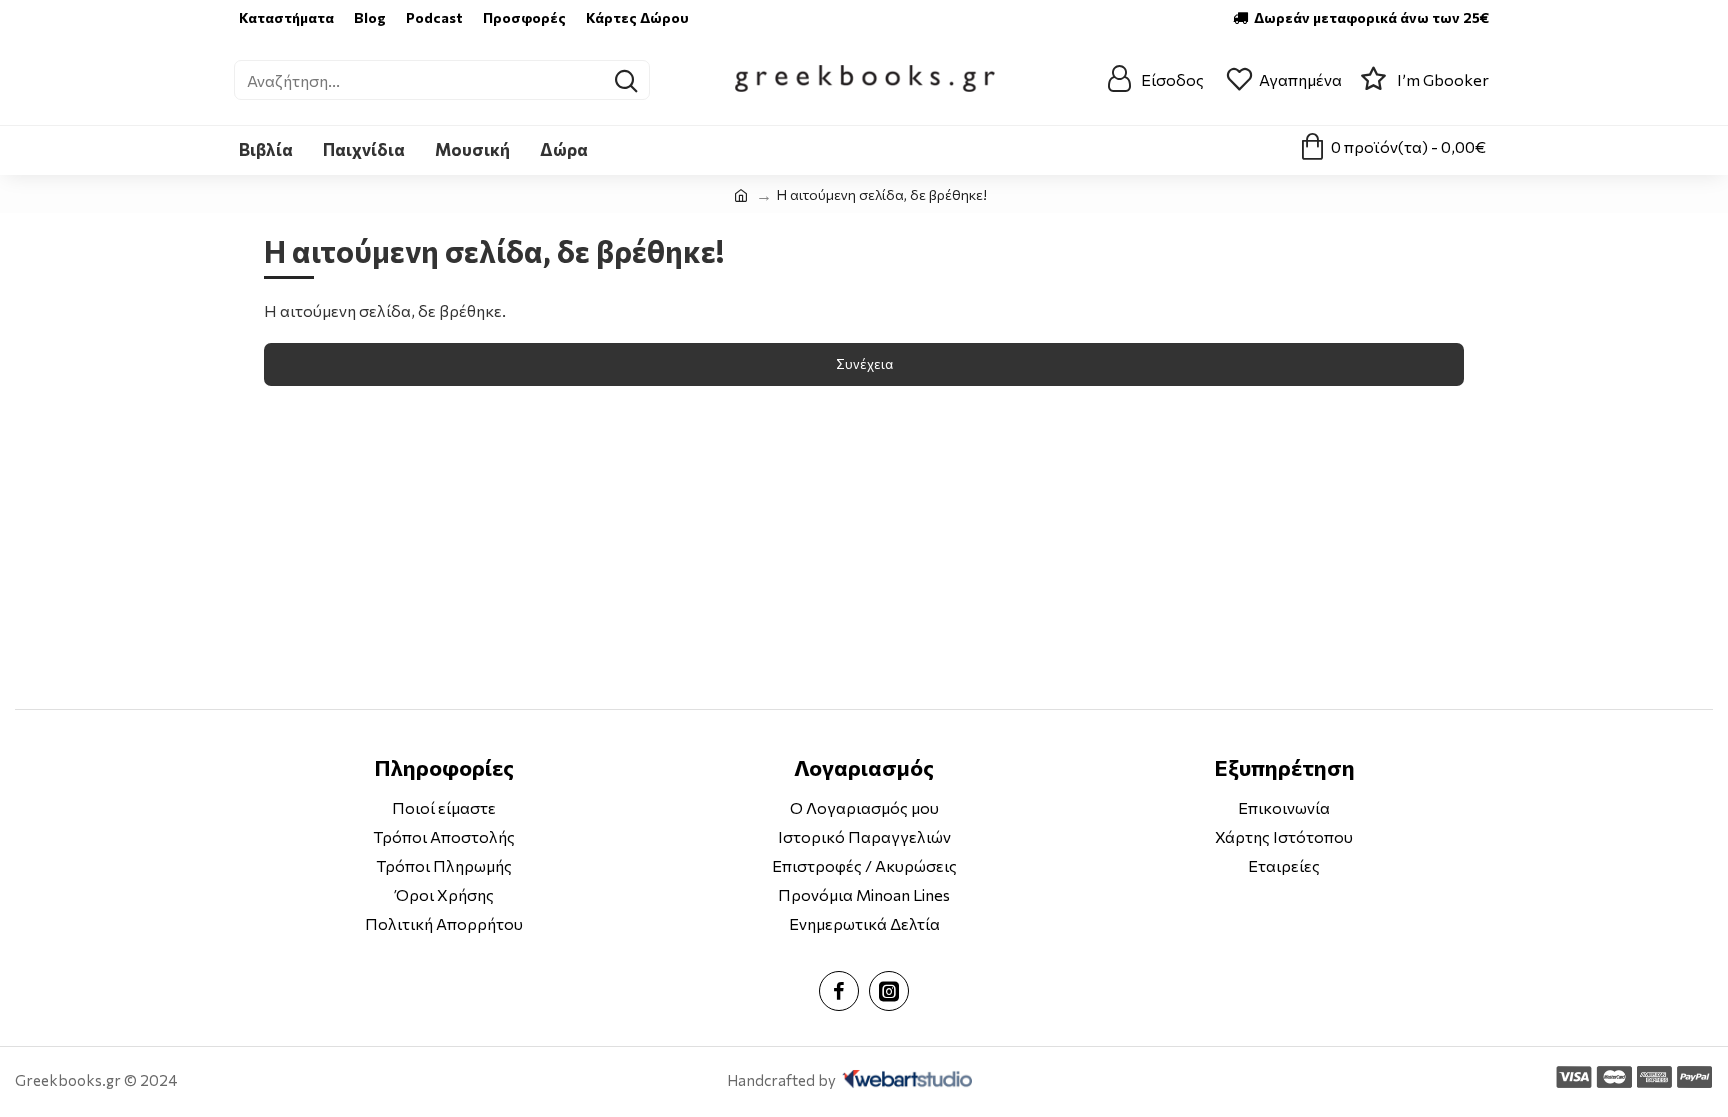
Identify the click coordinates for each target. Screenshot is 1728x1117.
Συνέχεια (864, 364)
